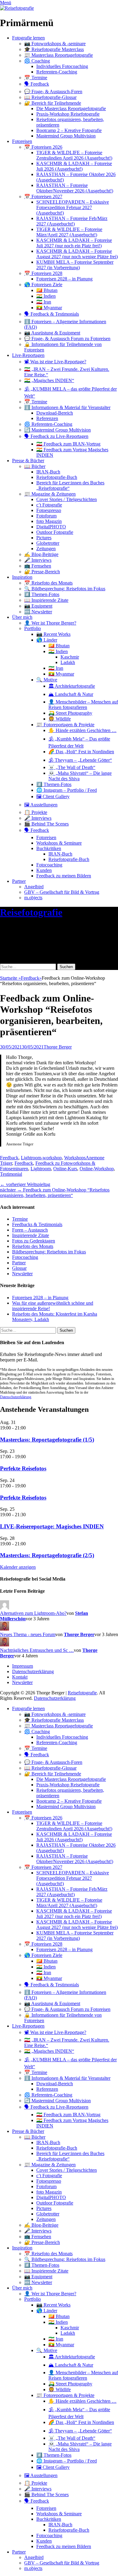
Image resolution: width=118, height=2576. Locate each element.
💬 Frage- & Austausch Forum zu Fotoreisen (67, 339)
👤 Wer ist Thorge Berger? (50, 623)
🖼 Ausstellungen (41, 805)
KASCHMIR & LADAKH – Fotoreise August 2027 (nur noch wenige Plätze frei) (77, 254)
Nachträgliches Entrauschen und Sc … (37, 1650)
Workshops (75, 1158)
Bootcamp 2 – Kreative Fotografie (69, 130)
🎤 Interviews (38, 560)
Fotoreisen (22, 141)
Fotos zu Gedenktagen (34, 1241)
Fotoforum (46, 516)
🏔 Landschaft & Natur (71, 694)
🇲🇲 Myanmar (49, 308)
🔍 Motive (47, 680)
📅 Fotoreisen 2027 (43, 197)
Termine (20, 1219)
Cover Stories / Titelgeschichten (67, 499)
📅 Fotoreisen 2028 (43, 273)
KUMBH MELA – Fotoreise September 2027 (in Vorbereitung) (75, 265)
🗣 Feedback (37, 84)
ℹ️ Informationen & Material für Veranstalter (67, 407)
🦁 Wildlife (60, 719)
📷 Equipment (38, 606)
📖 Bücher (35, 466)
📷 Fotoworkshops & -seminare (55, 44)
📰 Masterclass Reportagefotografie (59, 55)
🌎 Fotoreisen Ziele (43, 285)
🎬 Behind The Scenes (46, 824)
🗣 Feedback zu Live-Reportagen (56, 436)
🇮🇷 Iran (44, 302)
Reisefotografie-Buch (57, 477)
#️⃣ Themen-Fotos (42, 594)
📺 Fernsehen (38, 566)
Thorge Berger (58, 1047)
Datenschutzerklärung (16, 1397)
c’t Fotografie (49, 505)
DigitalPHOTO (51, 527)
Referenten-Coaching (57, 72)
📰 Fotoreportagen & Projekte (65, 725)
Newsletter (22, 1274)
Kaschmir (70, 657)
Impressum (23, 1666)
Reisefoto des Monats (33, 1246)
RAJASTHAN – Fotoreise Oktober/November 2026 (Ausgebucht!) (75, 188)
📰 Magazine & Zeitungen (50, 494)
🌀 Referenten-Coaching (48, 424)
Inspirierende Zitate (31, 1235)
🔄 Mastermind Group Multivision (57, 430)
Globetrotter (48, 543)
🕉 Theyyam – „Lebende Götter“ (80, 760)
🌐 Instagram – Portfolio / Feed (67, 790)
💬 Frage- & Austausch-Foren (53, 92)
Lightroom (41, 1169)
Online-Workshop (97, 1169)
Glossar (19, 1268)
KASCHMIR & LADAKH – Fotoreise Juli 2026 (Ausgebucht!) (74, 166)
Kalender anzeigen (18, 1567)
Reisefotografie (31, 912)
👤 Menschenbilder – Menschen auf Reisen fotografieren (83, 705)
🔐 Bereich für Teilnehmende (53, 103)
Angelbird (34, 887)
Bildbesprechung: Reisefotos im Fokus (49, 1252)
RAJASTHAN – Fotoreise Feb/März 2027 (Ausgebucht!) (72, 221)
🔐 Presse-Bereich (42, 572)
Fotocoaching (49, 865)
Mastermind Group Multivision (66, 136)
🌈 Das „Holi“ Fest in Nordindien (81, 752)
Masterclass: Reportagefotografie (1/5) (47, 1440)
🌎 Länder (47, 640)
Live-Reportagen (28, 355)
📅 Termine (36, 78)
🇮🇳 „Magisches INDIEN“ (49, 380)
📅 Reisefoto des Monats (48, 583)
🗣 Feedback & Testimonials (52, 314)
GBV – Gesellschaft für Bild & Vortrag (62, 892)
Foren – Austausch (30, 1230)
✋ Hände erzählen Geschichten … (82, 730)
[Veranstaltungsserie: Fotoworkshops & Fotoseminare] (29, 1457)
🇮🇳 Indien (46, 296)
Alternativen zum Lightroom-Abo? (33, 1613)
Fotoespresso (49, 510)
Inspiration (22, 577)
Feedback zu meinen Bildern (64, 876)
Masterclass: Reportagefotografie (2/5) (47, 1555)
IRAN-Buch (48, 472)
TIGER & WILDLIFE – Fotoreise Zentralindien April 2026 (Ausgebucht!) (74, 155)
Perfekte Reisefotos (23, 1468)
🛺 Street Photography (70, 713)
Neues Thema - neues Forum (28, 1634)
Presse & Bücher (28, 461)
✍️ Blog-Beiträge (41, 554)
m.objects (33, 898)
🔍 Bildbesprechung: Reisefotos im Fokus (65, 589)
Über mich (22, 617)
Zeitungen (46, 549)
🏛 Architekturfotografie (72, 686)
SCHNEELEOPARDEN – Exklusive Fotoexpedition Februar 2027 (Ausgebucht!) (73, 207)
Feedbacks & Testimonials (37, 1224)
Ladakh (68, 662)
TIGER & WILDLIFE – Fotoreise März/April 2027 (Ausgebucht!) (69, 232)
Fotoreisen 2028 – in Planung (64, 279)
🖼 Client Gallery (53, 797)
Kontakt (20, 1677)
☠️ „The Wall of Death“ (72, 767)
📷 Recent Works (53, 634)
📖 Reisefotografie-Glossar (50, 97)
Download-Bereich (55, 413)
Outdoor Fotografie (55, 532)
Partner (19, 881)
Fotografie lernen (28, 38)
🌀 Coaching (37, 61)
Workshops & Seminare (59, 843)
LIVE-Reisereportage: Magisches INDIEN (52, 1526)
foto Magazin (49, 521)
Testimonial (11, 1174)
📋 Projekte (36, 812)
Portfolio (33, 628)
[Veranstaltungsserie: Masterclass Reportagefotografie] (29, 1428)
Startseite (10, 978)
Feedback (31, 978)
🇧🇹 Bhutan (47, 290)
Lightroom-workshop (41, 1158)
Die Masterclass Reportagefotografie (71, 108)
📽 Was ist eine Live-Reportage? (55, 362)
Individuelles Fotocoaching (62, 66)
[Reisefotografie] (17, 8)
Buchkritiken (49, 848)
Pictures (44, 538)
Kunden (44, 870)
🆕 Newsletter (38, 612)
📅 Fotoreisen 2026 (43, 147)
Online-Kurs (65, 1169)
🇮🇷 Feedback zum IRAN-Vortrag (68, 444)
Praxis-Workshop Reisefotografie (68, 114)
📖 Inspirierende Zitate (46, 600)
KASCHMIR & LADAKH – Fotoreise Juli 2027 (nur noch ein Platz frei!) (74, 243)
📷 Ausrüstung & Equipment (52, 333)
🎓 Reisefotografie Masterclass (54, 49)
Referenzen (47, 418)
